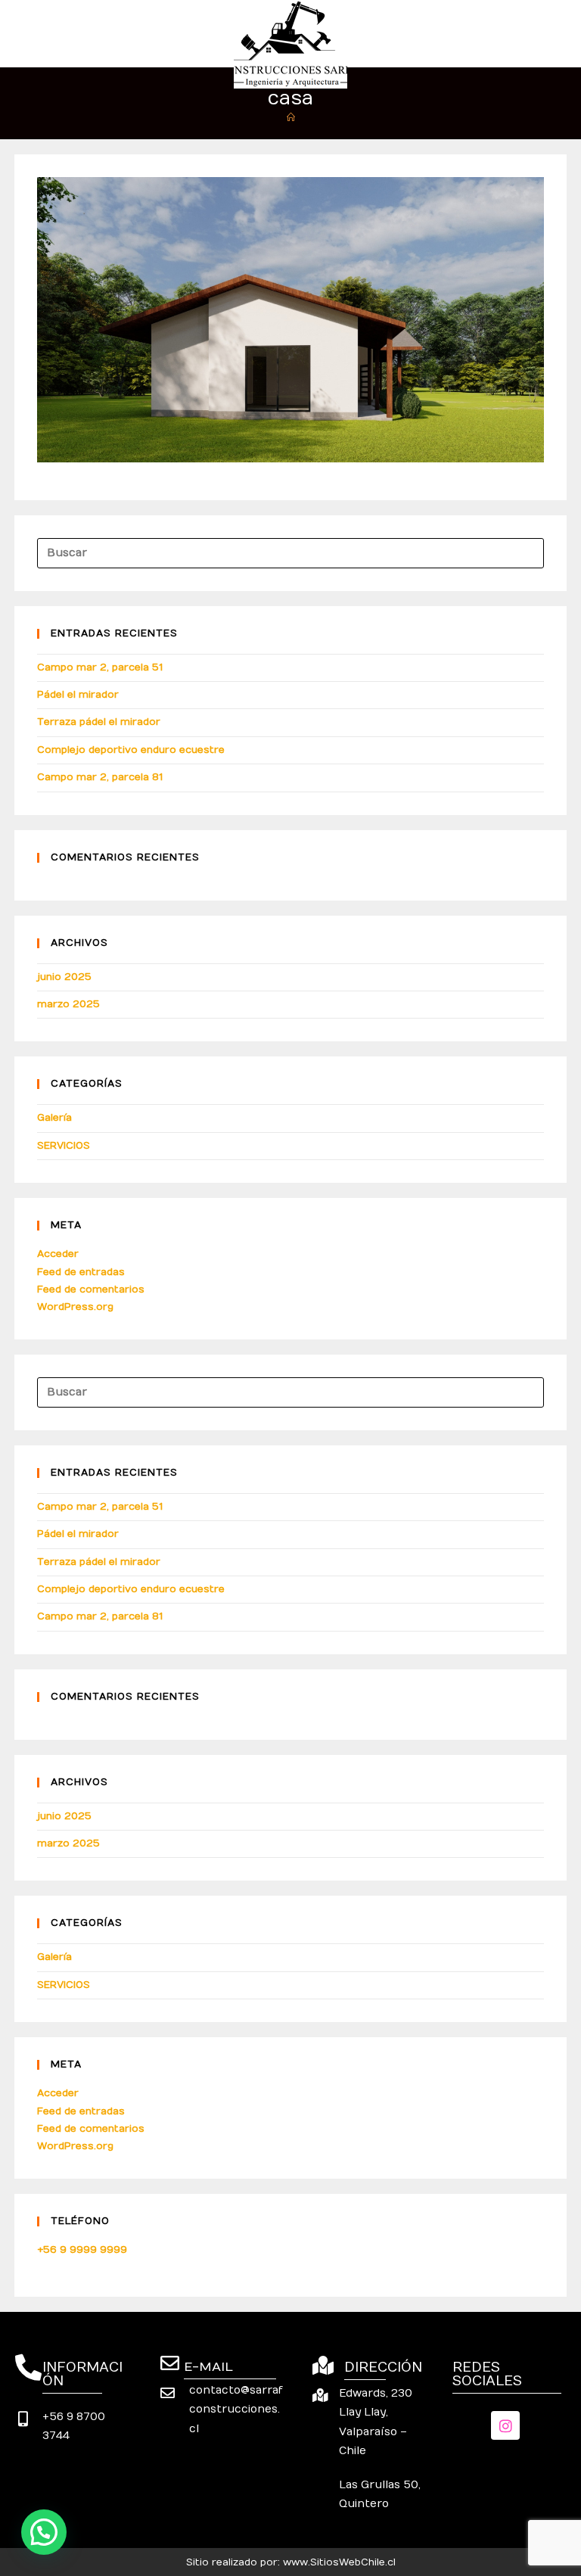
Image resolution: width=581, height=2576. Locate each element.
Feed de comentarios (91, 1290)
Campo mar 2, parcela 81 (100, 777)
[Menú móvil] (559, 33)
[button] (44, 2532)
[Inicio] (291, 118)
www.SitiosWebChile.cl (339, 2562)
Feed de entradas (81, 1272)
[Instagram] (505, 2425)
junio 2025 (64, 977)
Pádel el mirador (78, 695)
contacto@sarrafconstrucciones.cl (236, 2409)
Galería (54, 1118)
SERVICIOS (64, 1146)
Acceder (58, 1254)
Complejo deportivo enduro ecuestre (131, 750)
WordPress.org (75, 1307)
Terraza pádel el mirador (99, 722)
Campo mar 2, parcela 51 (100, 667)
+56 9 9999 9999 (82, 2250)
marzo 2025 (68, 1004)
